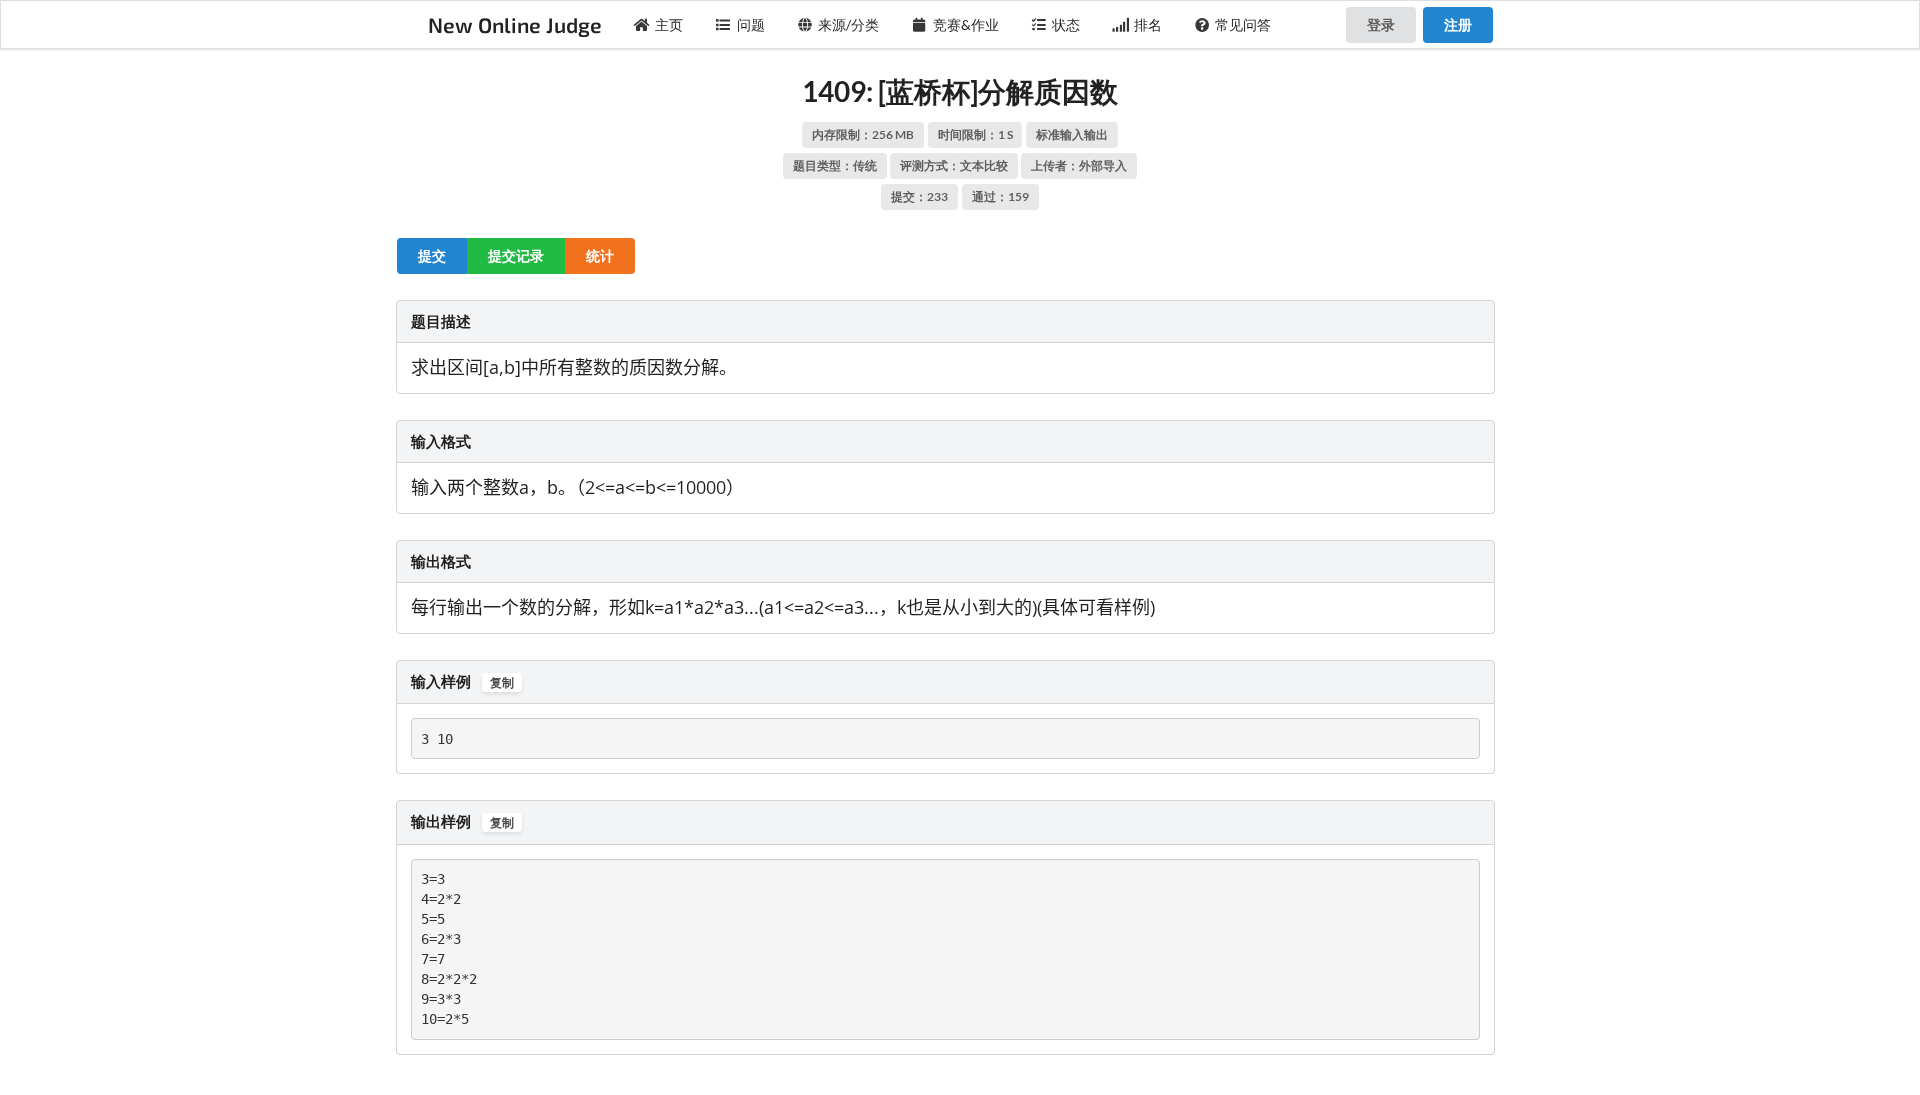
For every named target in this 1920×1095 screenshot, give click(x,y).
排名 (1148, 24)
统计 (600, 255)
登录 (1381, 24)
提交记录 (516, 255)
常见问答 (1243, 24)
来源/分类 (848, 24)
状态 (1066, 24)
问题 (751, 24)
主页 (669, 24)
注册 (1458, 24)
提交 (432, 255)
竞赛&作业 (966, 24)
